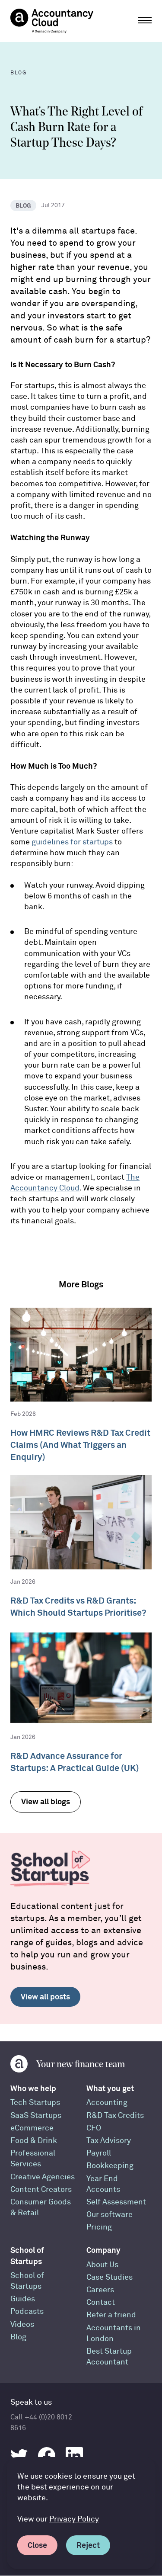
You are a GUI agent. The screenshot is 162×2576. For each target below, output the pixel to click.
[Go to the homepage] (52, 21)
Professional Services (33, 2159)
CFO (94, 2128)
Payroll (99, 2153)
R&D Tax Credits (115, 2116)
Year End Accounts (103, 2184)
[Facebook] (47, 2456)
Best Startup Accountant (109, 2357)
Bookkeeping (110, 2166)
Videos (22, 2324)
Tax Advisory (109, 2141)
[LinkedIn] (74, 2456)
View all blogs (46, 1801)
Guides (23, 2299)
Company (103, 2250)
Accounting (107, 2103)
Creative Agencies (43, 2177)
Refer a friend (111, 2315)
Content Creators (41, 2189)
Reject (88, 2545)
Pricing (99, 2227)
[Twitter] (19, 2456)
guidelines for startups (72, 842)
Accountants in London (114, 2333)
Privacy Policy (74, 2519)
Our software (110, 2215)
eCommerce (32, 2128)
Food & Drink (34, 2141)
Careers (100, 2290)
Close (37, 2545)
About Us (102, 2265)
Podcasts (27, 2311)
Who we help (33, 2088)
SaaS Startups (36, 2116)
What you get (110, 2088)
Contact (101, 2302)
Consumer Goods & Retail (41, 2207)
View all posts (45, 1997)
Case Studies (110, 2277)
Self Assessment (116, 2202)
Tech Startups (35, 2103)
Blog (18, 2337)
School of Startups (27, 2255)
